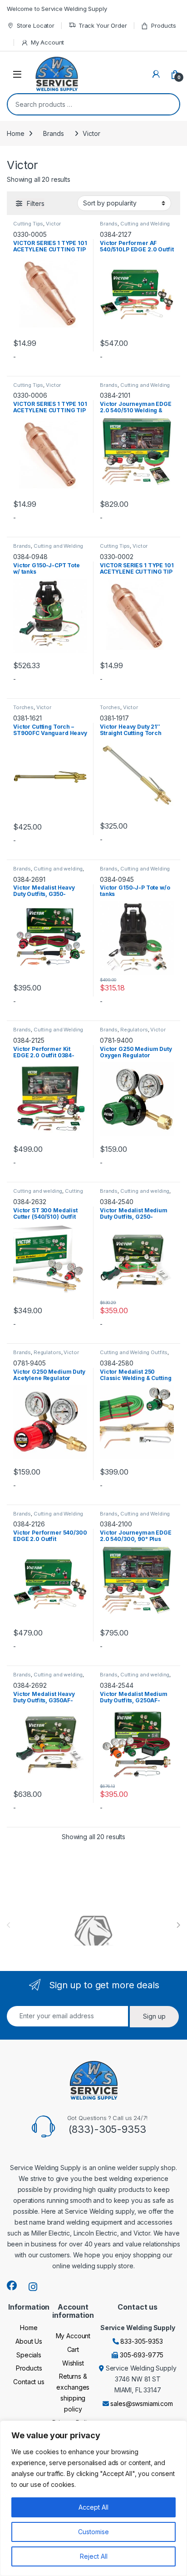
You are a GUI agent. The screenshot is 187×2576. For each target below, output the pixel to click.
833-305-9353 (141, 2341)
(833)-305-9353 (107, 2129)
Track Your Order (103, 25)
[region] (93, 2498)
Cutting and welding (58, 869)
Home (15, 133)
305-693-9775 (142, 2355)
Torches (23, 707)
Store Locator (36, 25)
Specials (29, 2355)
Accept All (93, 2507)
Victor (53, 224)
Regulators (134, 1030)
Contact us (29, 2382)
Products (164, 25)
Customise (93, 2532)
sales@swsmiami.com (141, 2403)
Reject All (94, 2556)
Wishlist (73, 2363)
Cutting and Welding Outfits (48, 1032)
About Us (29, 2341)
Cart (73, 2349)
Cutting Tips (28, 224)
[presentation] (178, 1925)
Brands (53, 133)
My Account (47, 42)
